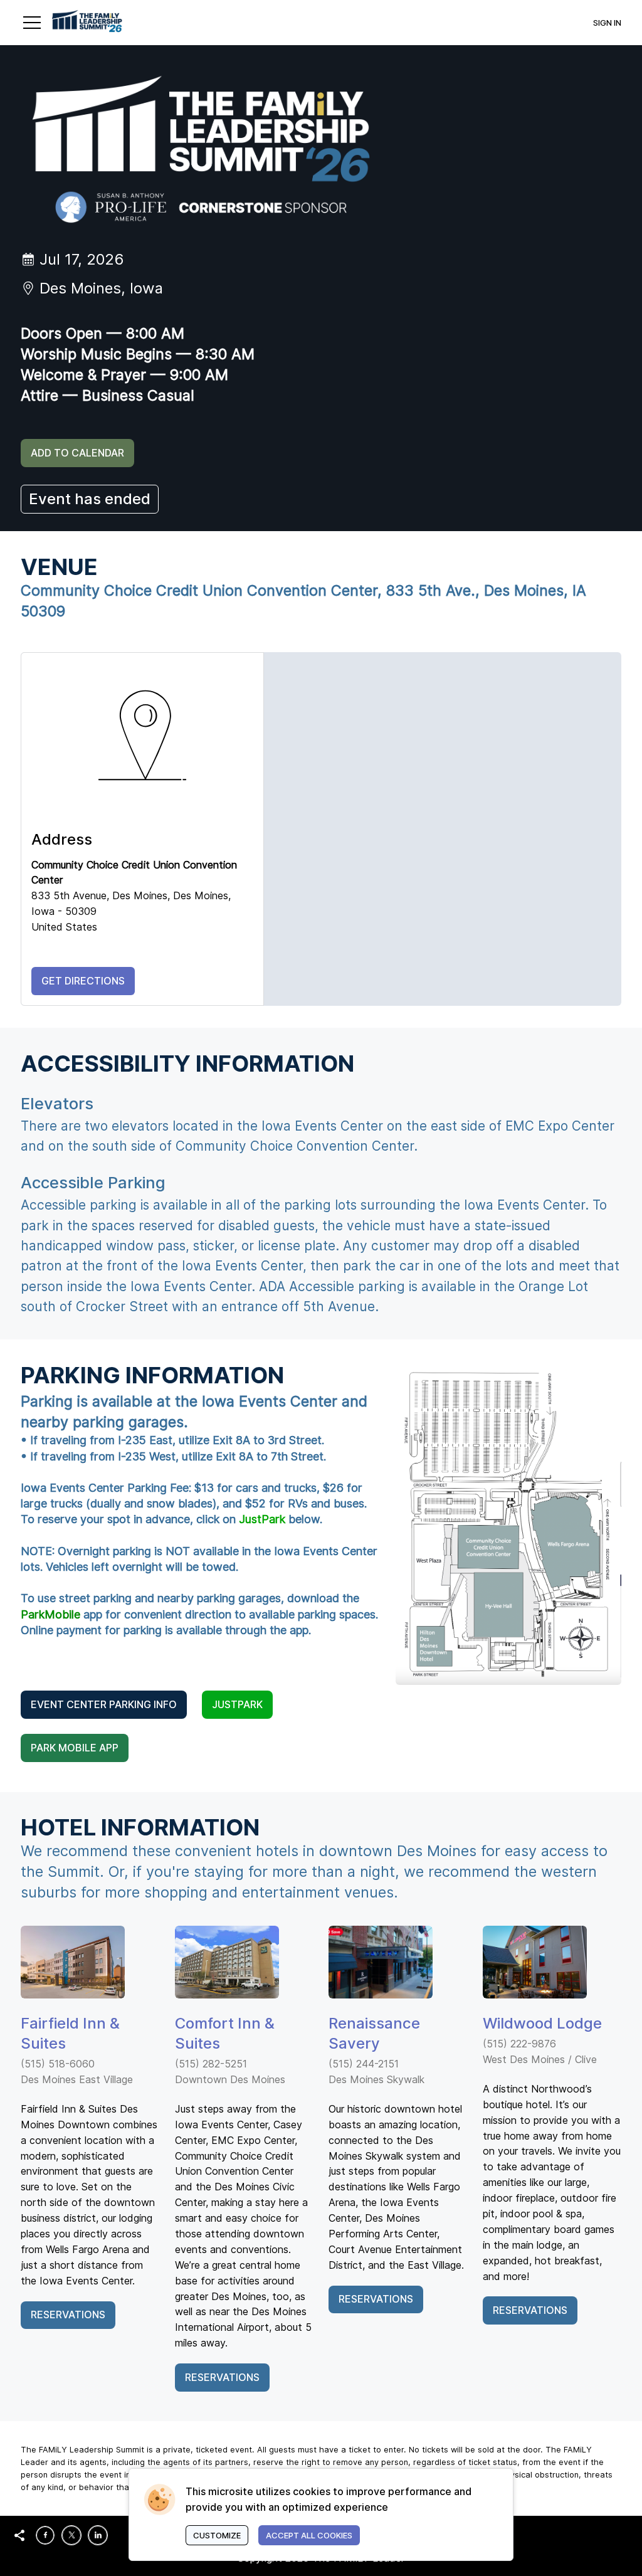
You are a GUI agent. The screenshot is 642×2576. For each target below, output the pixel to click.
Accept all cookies (309, 2535)
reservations (376, 2299)
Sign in (607, 23)
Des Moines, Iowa (101, 288)
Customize (217, 2535)
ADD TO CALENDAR (77, 453)
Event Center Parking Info (104, 1704)
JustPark (237, 1704)
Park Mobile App (75, 1748)
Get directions (83, 981)
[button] (32, 23)
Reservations (68, 2315)
